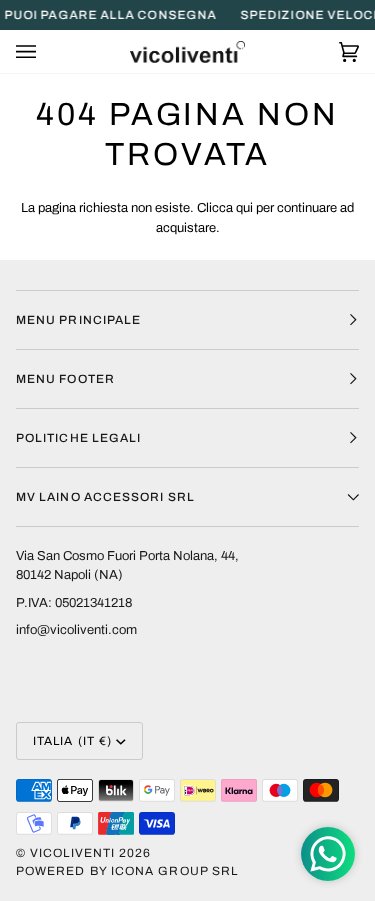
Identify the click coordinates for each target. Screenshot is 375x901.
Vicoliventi (72, 853)
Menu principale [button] (78, 320)
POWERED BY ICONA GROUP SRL (127, 871)
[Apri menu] (46, 51)
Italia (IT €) (72, 741)
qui (244, 208)
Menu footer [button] (65, 379)
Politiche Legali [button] (78, 438)
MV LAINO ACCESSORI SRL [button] (105, 497)
